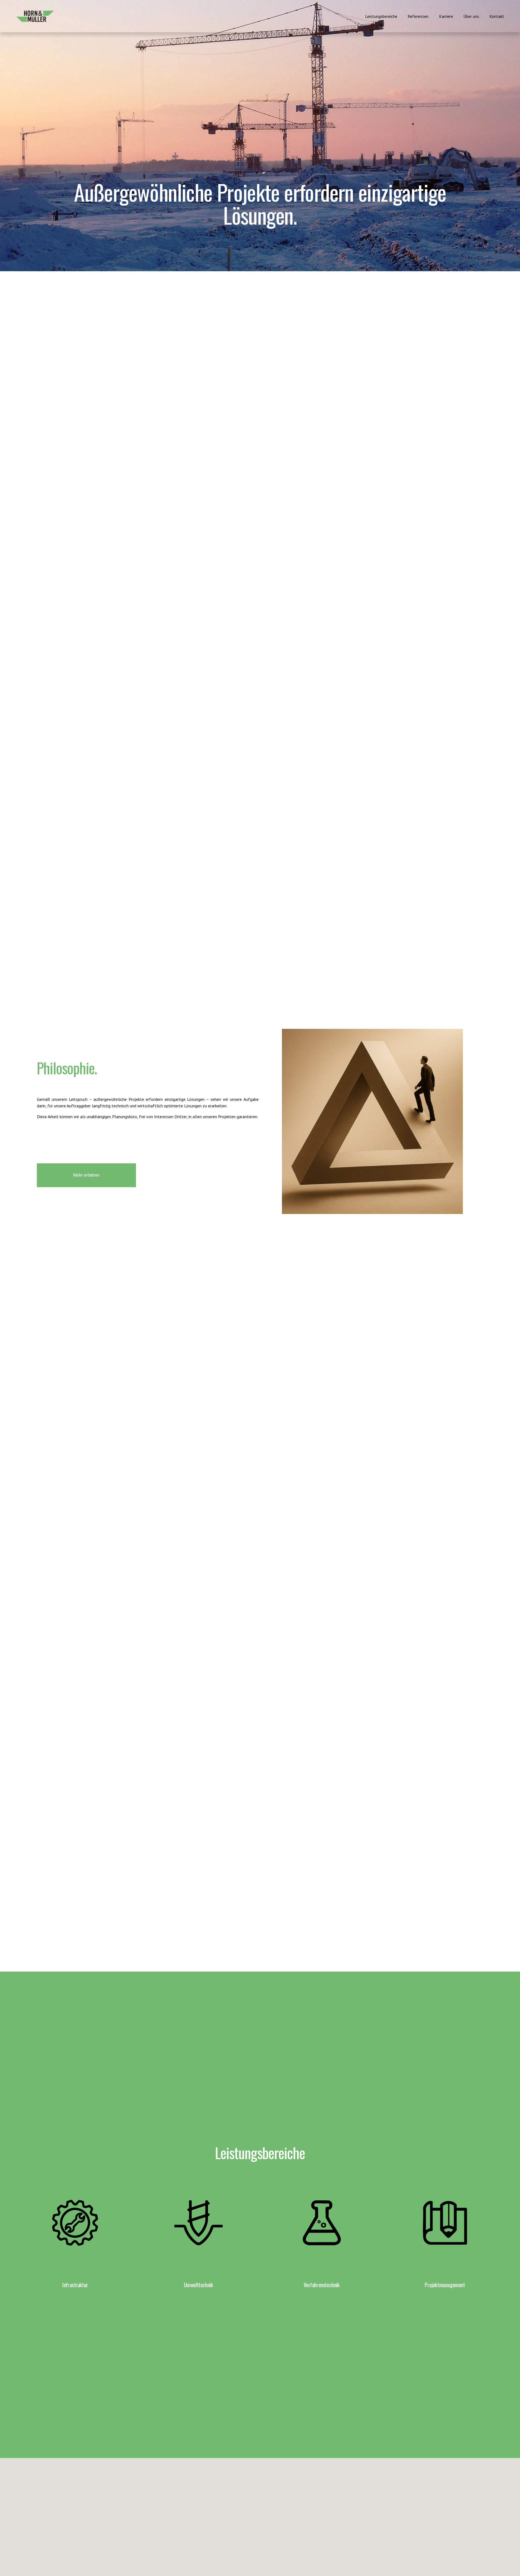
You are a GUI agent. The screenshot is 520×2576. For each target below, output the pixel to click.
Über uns (471, 16)
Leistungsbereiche (381, 16)
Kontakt (497, 16)
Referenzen (418, 16)
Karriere (446, 16)
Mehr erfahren (86, 1175)
